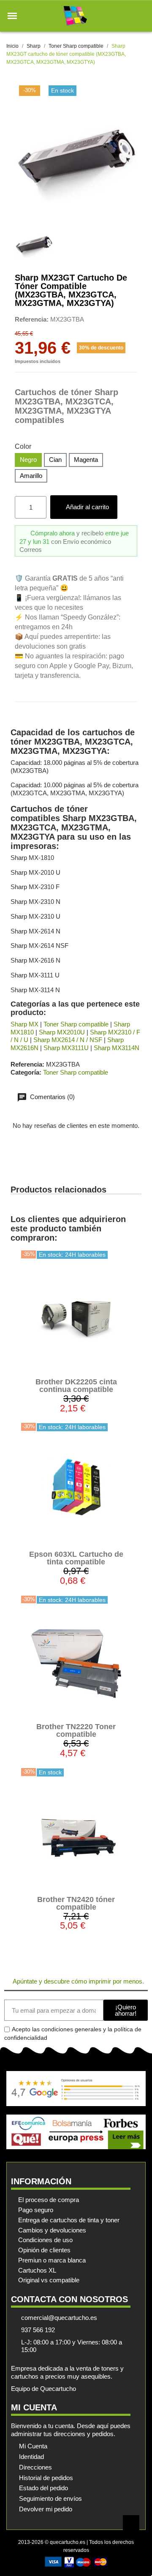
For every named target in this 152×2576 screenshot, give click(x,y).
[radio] (28, 460)
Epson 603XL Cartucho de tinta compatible (76, 1558)
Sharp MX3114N (117, 1048)
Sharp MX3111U (66, 1048)
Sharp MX (24, 1024)
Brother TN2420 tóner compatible (76, 1903)
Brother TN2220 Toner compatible (76, 1730)
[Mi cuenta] (126, 16)
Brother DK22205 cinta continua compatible (76, 1386)
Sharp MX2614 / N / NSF (68, 1040)
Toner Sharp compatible (76, 1024)
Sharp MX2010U (62, 1032)
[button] (12, 16)
